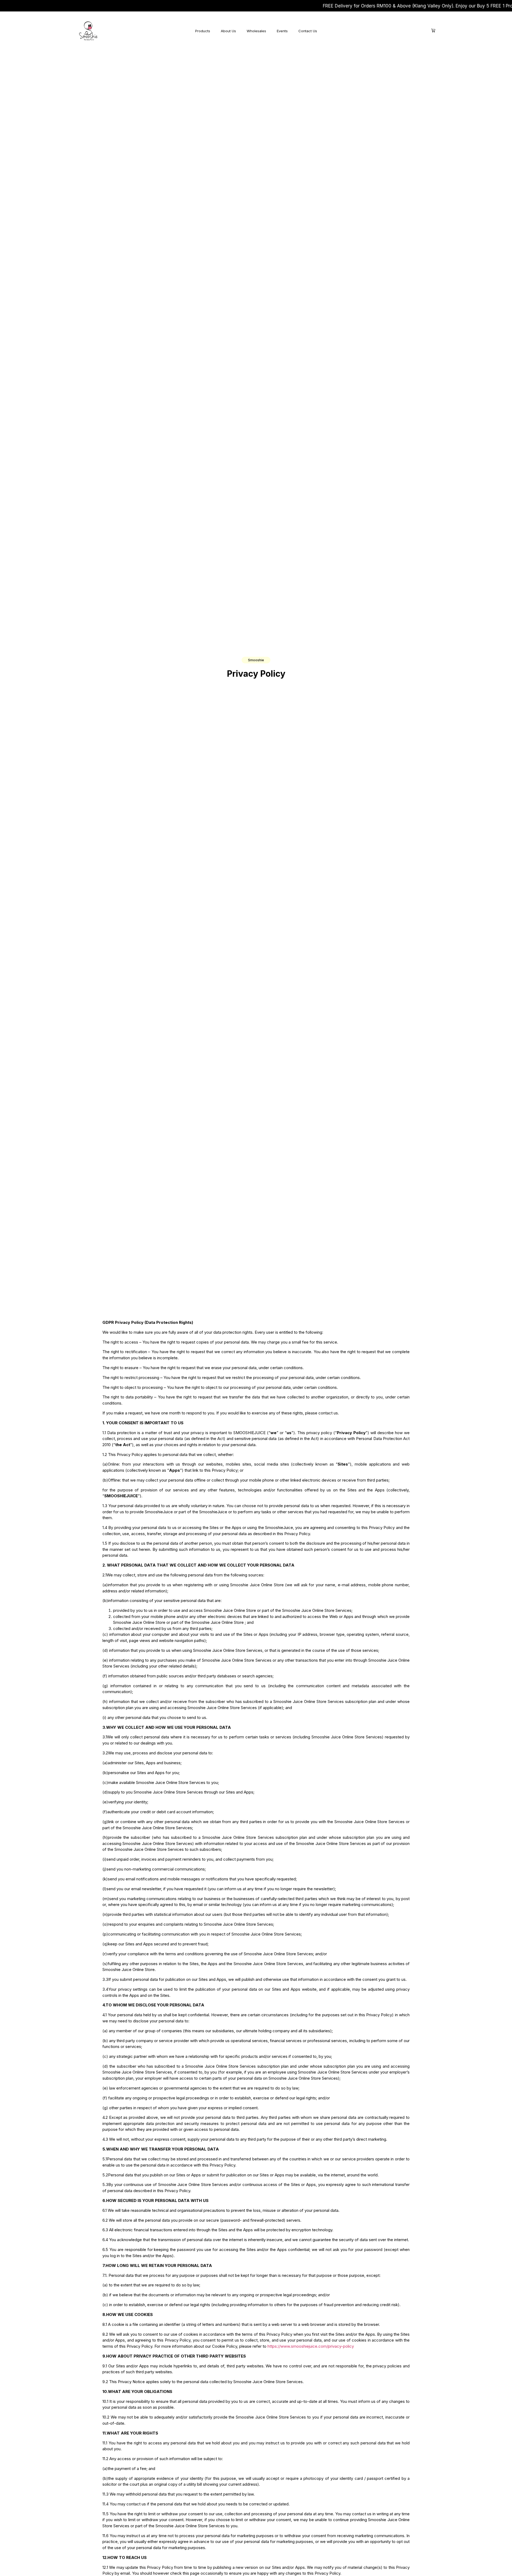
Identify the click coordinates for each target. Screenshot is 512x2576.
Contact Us (308, 31)
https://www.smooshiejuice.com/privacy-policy (311, 2346)
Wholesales (256, 31)
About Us (228, 31)
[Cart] (433, 31)
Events (282, 31)
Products (203, 31)
